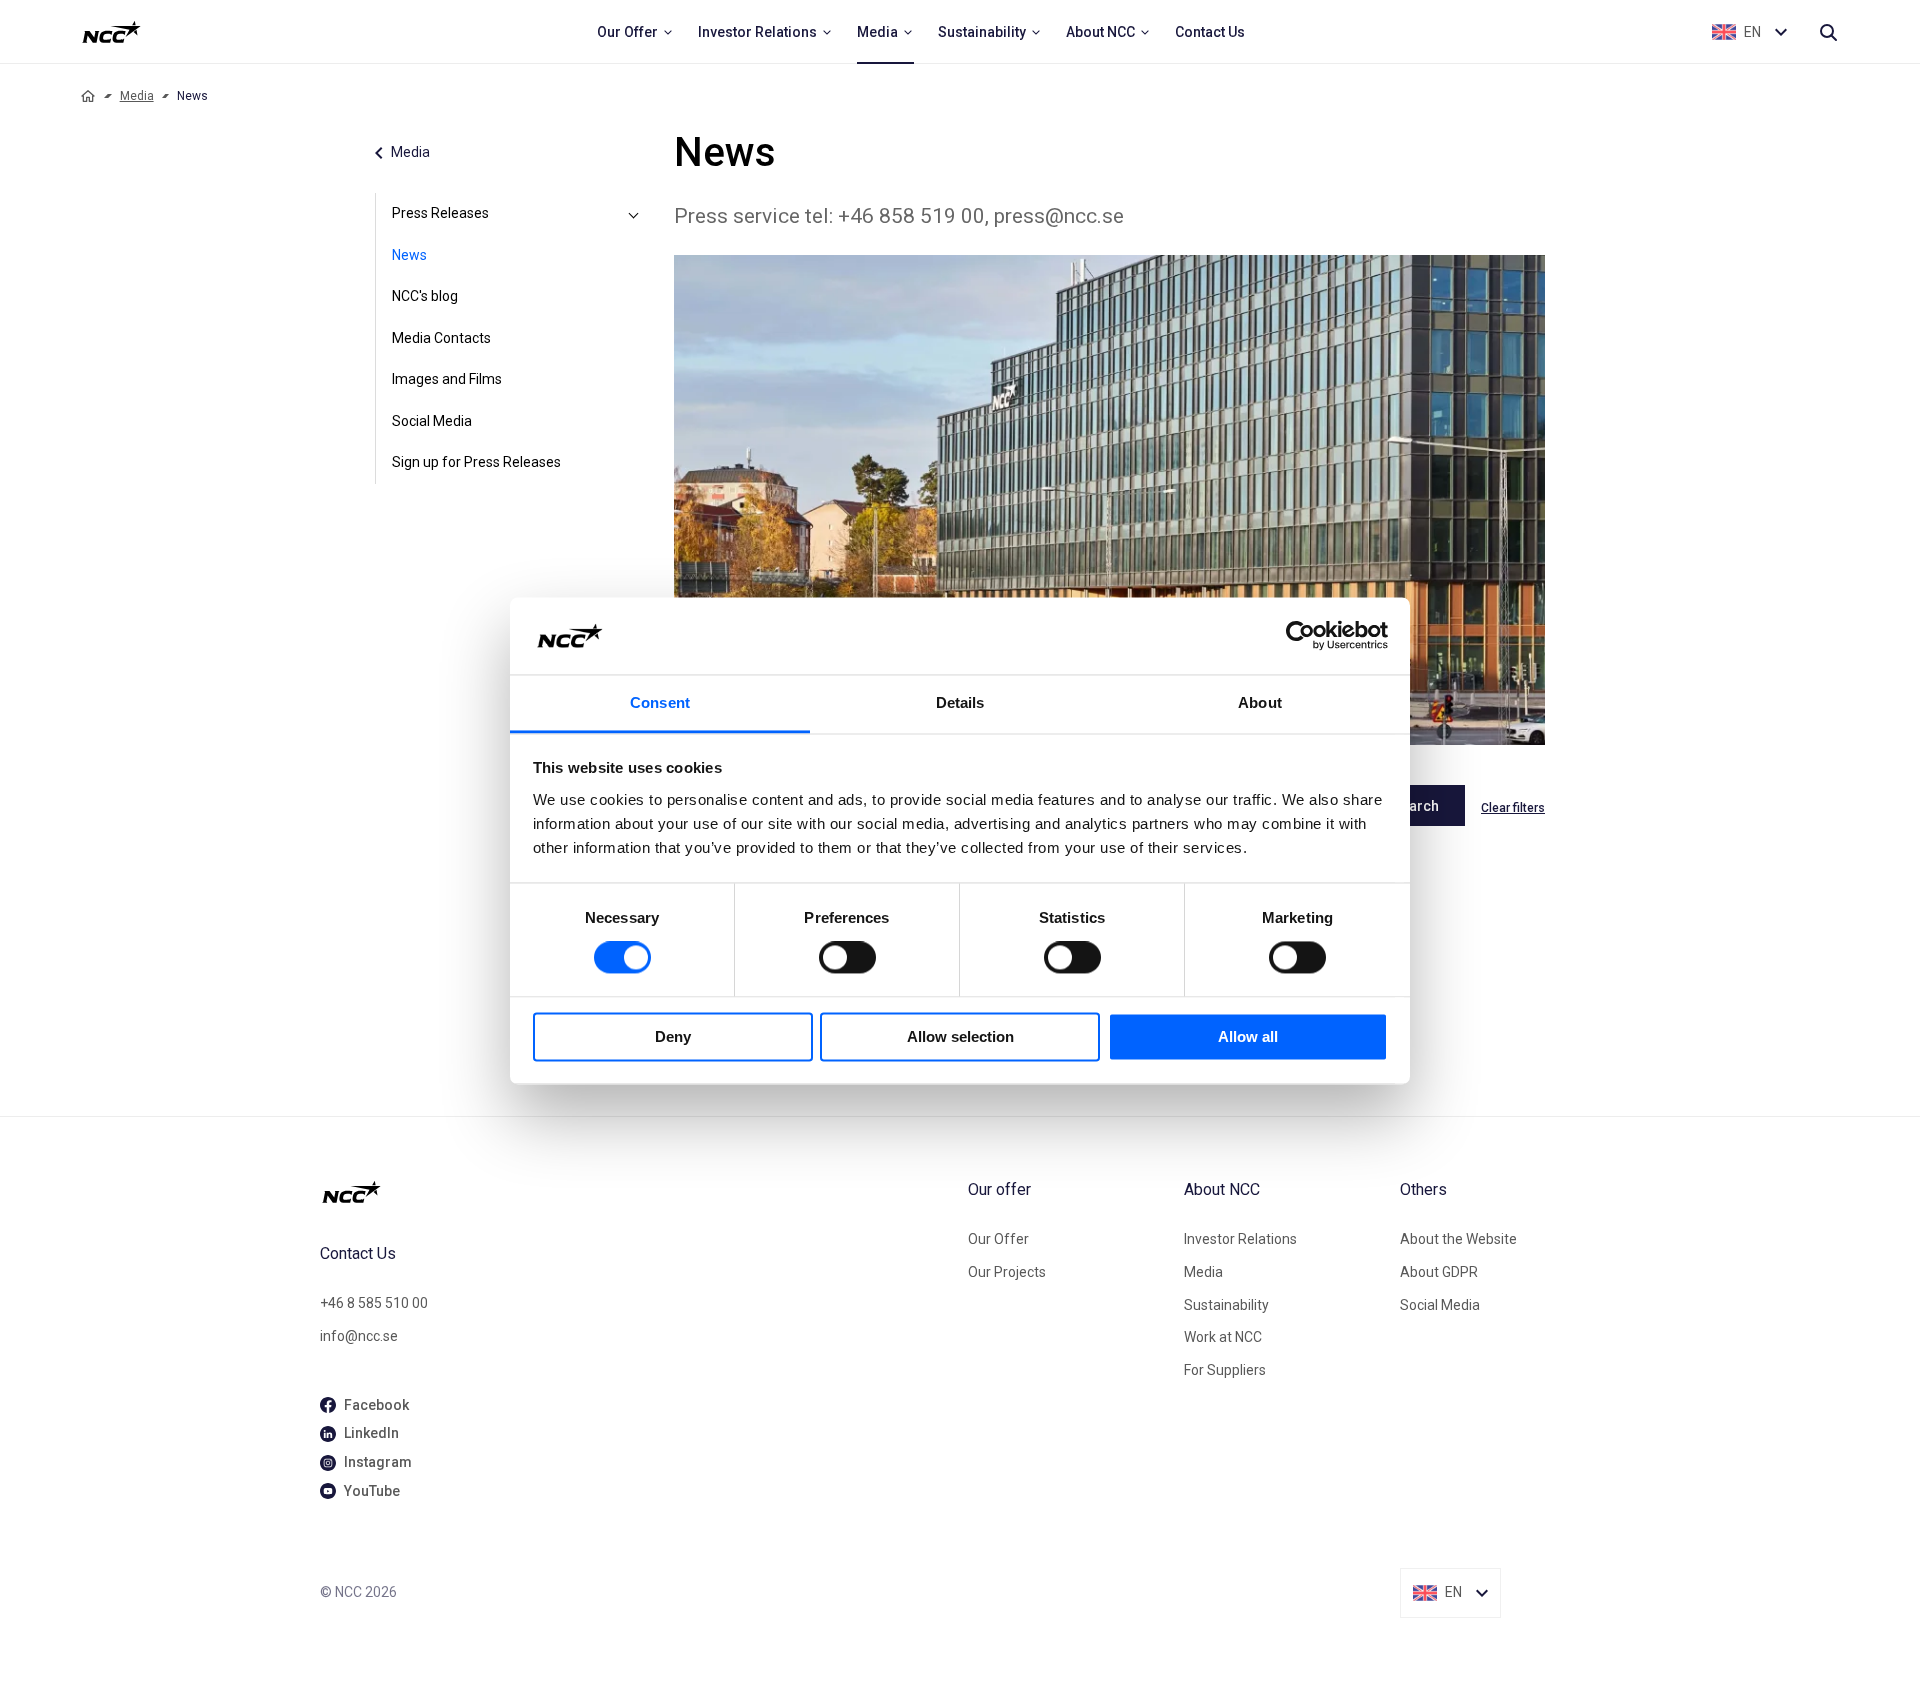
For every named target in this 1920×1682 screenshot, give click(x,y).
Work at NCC (1223, 1337)
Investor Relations (1240, 1239)
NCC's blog (425, 296)
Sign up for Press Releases (476, 462)
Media (137, 96)
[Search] (1828, 32)
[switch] (847, 958)
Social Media (432, 421)
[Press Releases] (634, 214)
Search (1415, 806)
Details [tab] (960, 702)
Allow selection (960, 1036)
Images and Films (447, 379)
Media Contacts (441, 338)
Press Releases (440, 213)
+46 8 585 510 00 (374, 1303)
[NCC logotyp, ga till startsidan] (111, 32)
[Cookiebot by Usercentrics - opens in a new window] (1300, 636)
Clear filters (1513, 808)
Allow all (1248, 1036)
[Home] (88, 96)
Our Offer (998, 1239)
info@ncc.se (359, 1336)
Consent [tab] (660, 702)
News (409, 255)
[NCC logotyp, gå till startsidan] (636, 1192)
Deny (673, 1036)
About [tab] (1260, 702)
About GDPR (1439, 1272)
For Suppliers (1225, 1370)
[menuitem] (635, 32)
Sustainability (1226, 1305)
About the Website (1458, 1239)
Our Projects (1007, 1272)
